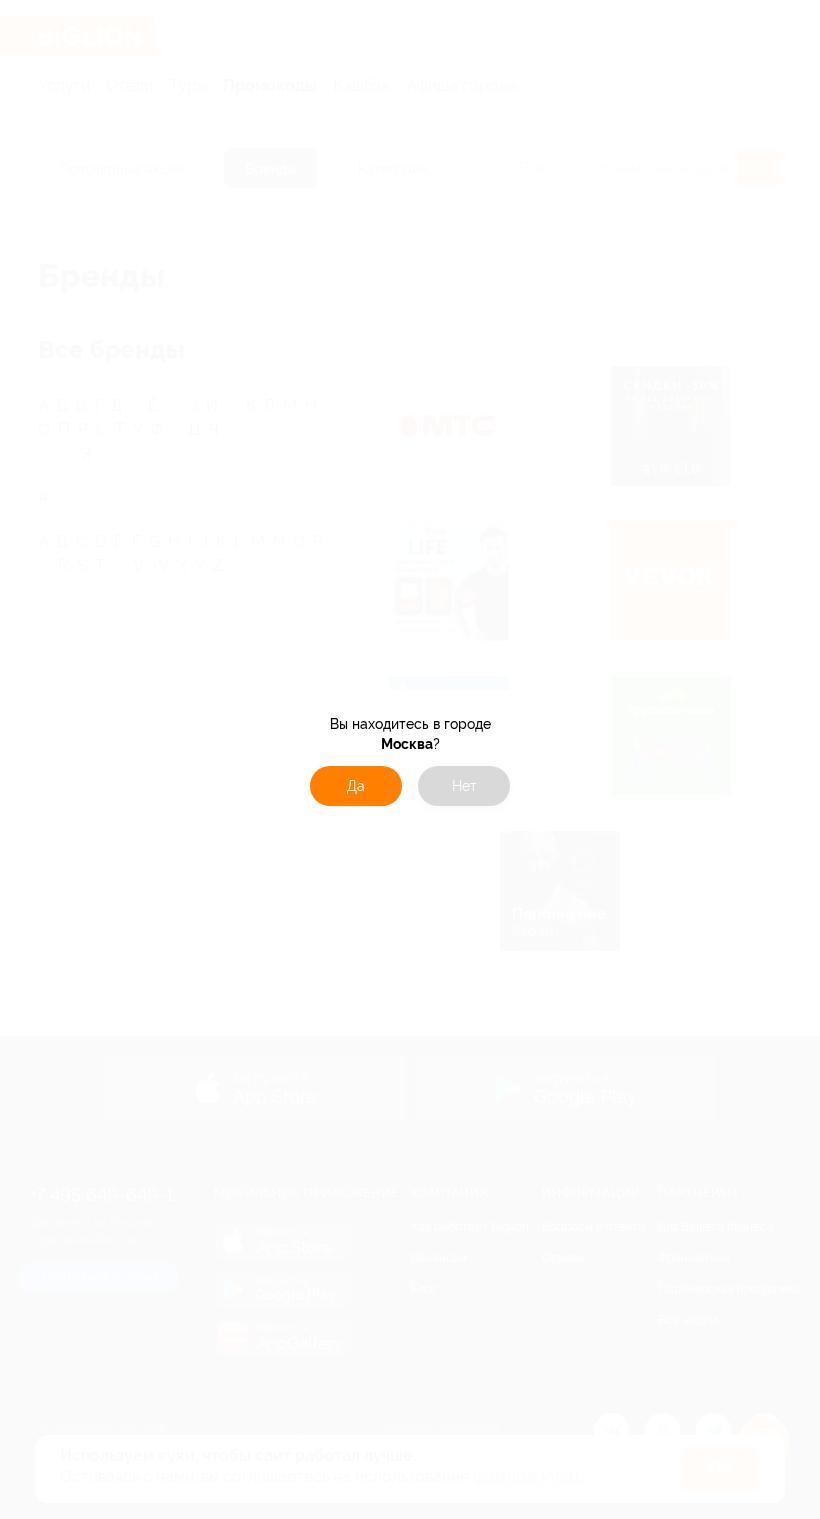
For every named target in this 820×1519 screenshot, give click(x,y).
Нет (464, 786)
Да (356, 786)
